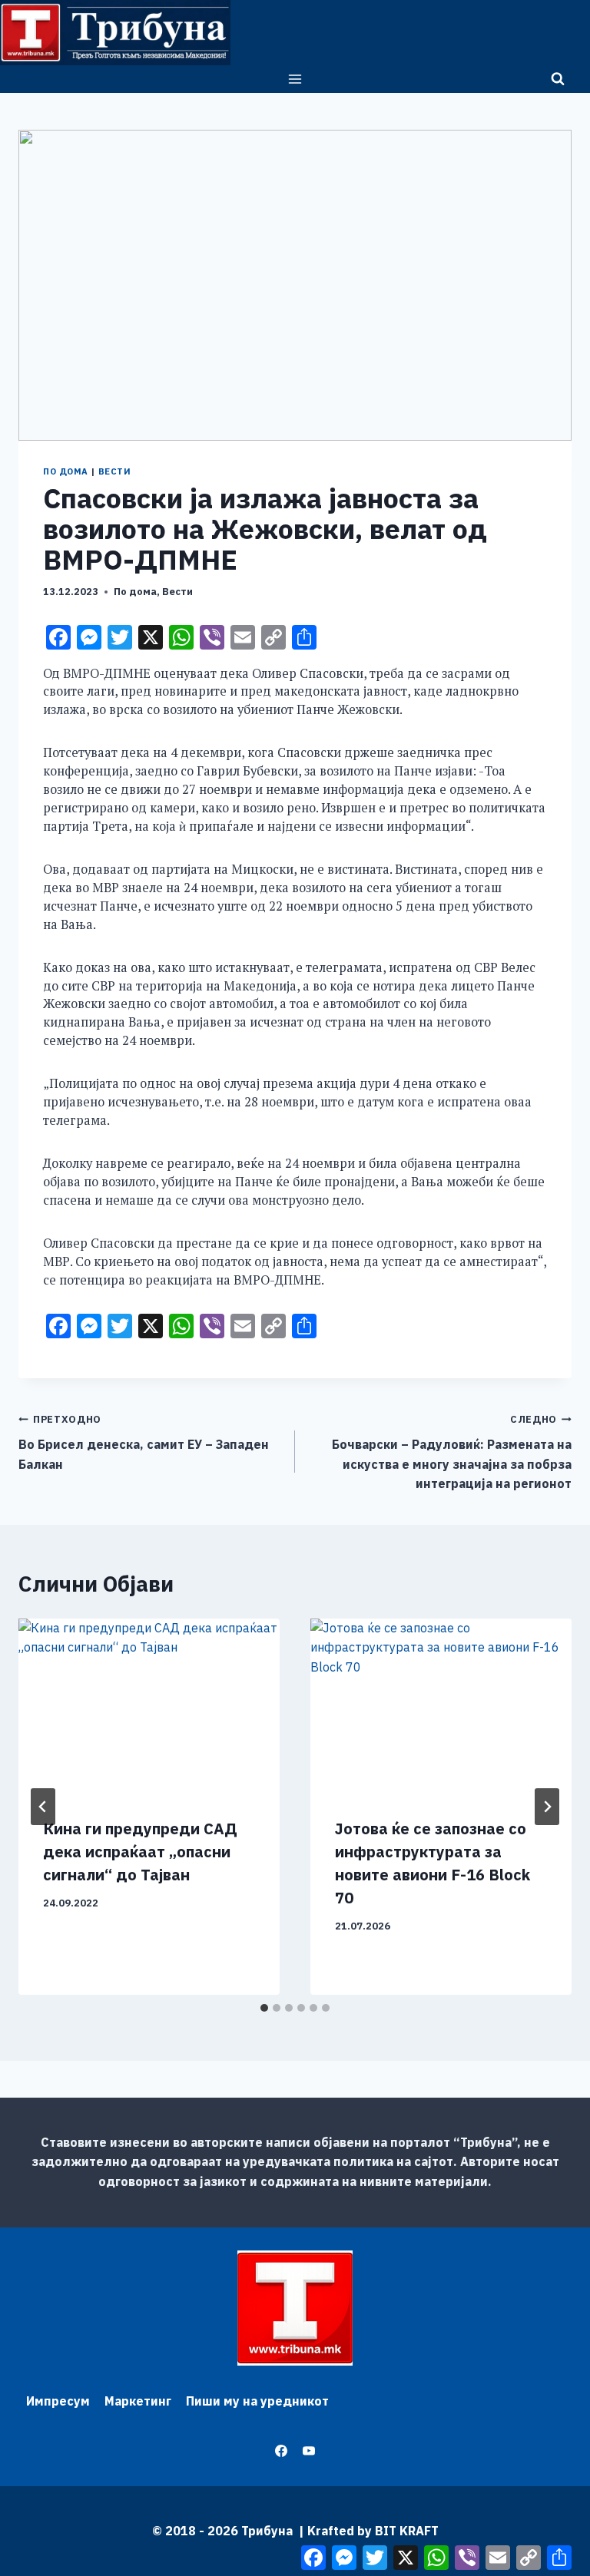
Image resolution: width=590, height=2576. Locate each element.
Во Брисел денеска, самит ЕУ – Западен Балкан (144, 1442)
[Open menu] (295, 79)
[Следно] (547, 1807)
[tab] (264, 2008)
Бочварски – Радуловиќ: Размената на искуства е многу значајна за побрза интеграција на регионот (452, 1452)
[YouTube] (309, 2451)
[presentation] (149, 1706)
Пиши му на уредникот (257, 2401)
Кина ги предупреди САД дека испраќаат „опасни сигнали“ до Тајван (140, 1852)
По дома (66, 471)
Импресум (58, 2401)
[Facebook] (281, 2451)
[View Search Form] (558, 79)
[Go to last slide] (43, 1807)
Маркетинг (138, 2401)
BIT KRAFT (407, 2531)
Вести (115, 471)
